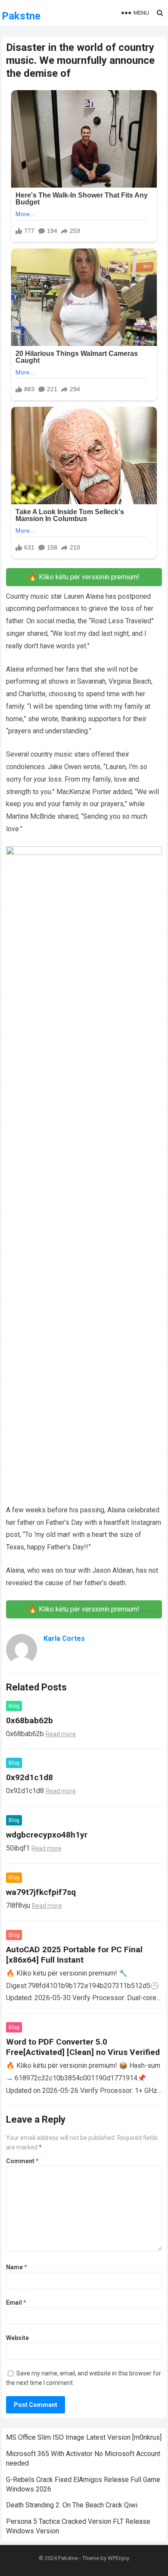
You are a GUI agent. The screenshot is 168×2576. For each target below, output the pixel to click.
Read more (61, 1734)
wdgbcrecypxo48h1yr (47, 1835)
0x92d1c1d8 (30, 1777)
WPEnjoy (118, 2558)
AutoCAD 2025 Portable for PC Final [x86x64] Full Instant (74, 1955)
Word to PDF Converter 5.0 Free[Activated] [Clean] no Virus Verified (83, 2047)
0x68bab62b (30, 1720)
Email (16, 2303)
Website (17, 2338)
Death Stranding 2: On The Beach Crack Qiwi (72, 2505)
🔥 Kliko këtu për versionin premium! (84, 577)
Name (17, 2267)
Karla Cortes (64, 1638)
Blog (14, 1706)
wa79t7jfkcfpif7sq (41, 1892)
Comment (22, 2161)
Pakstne (21, 16)
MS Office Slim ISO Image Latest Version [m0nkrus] (84, 2437)
